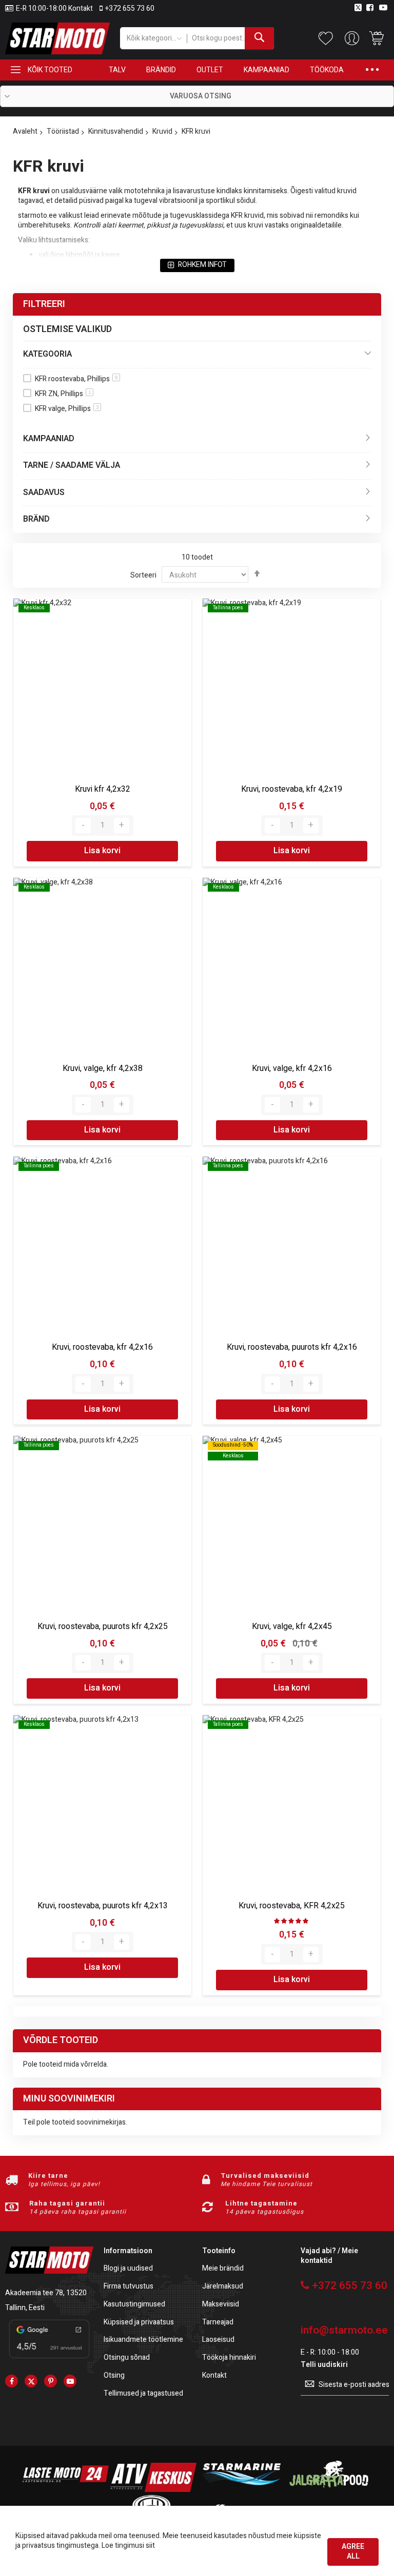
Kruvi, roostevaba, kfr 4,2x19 (292, 789)
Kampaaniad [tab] (49, 439)
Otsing (114, 2376)
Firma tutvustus (129, 2287)
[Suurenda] (122, 826)
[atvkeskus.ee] (153, 2490)
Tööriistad (63, 131)
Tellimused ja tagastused (143, 2394)
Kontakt (214, 2376)
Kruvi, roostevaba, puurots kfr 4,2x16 (292, 1347)
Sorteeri (143, 575)
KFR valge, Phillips (67, 409)
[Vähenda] (83, 826)
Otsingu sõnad (127, 2358)
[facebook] (12, 2381)
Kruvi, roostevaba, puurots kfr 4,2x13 (103, 1906)
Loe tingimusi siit (128, 2546)
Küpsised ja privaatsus (139, 2323)
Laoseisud (218, 2340)
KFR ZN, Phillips (63, 394)
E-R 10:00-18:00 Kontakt (54, 9)
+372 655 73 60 (130, 9)
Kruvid (162, 131)
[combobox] (230, 38)
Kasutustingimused (134, 2305)
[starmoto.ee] (57, 38)
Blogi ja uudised (128, 2269)
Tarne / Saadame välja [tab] (72, 465)
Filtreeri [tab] (44, 304)
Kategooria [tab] (47, 354)
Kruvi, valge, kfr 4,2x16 (292, 1068)
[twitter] (31, 2381)
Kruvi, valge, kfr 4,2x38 (103, 1068)
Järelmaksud (223, 2287)
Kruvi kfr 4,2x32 (103, 789)
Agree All (353, 2551)
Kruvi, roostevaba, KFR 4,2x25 (292, 1906)
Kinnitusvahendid (116, 131)
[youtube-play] (70, 2381)
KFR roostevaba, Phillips (76, 379)
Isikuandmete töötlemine (143, 2340)
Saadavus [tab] (44, 492)
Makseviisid (221, 2305)
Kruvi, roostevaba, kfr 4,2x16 (102, 1347)
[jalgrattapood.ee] (329, 2490)
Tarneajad (218, 2323)
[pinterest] (51, 2381)
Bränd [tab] (36, 519)
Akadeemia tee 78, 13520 (46, 2293)
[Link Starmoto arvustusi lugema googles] (49, 2359)
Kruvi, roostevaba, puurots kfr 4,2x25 (103, 1626)
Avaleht (25, 131)
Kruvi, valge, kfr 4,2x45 (292, 1626)
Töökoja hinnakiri (229, 2358)
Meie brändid (223, 2269)
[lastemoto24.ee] (66, 2490)
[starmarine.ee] (241, 2490)
